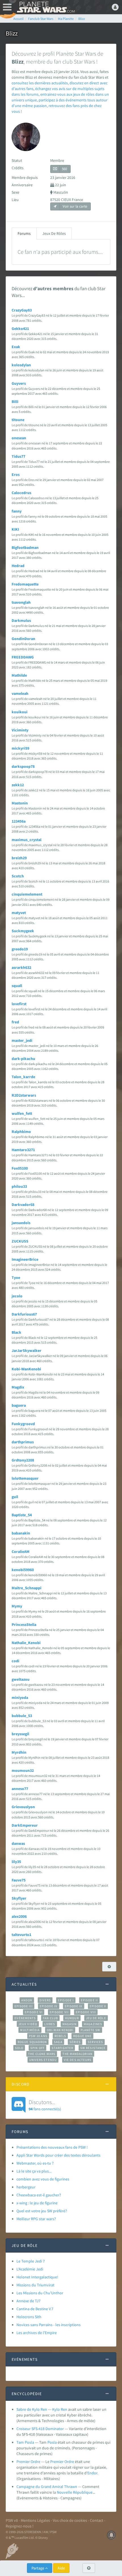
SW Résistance (93, 2048)
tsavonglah (21, 602)
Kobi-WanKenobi (26, 1369)
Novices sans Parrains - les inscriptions (49, 2325)
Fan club (50, 2018)
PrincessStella (24, 1624)
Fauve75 (19, 1880)
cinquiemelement (27, 894)
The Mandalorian (77, 2054)
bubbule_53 (22, 1716)
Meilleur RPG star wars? (36, 2219)
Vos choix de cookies (70, 2520)
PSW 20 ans (38, 2036)
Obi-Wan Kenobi (60, 2030)
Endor (92, 2473)
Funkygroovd (23, 1424)
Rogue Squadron (32, 2042)
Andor (27, 2000)
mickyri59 (20, 748)
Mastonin (20, 803)
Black (16, 1332)
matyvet (19, 913)
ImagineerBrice (25, 1259)
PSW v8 (12, 2520)
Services (95, 2042)
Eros (16, 474)
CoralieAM (21, 1552)
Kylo (56, 2409)
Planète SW (91, 2030)
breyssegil (20, 1734)
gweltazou (21, 1679)
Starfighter (62, 2048)
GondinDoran (23, 639)
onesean (19, 438)
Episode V (98, 2006)
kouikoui (20, 712)
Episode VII (59, 2012)
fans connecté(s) (45, 2105)
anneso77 (20, 1789)
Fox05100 (20, 1168)
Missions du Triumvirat (35, 2285)
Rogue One (82, 2036)
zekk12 (18, 785)
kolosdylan (21, 365)
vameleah (20, 693)
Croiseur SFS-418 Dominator (40, 2429)
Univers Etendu (43, 2060)
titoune (18, 420)
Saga (58, 2042)
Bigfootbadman (25, 547)
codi (15, 1661)
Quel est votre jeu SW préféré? (42, 2211)
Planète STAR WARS (45, 7)
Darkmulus (21, 620)
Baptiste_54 (22, 1515)
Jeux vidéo (28, 2024)
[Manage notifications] (112, 2535)
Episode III (24, 2006)
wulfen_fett (22, 1113)
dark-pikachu (23, 1059)
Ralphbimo (21, 1132)
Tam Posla (25, 2442)
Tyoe (16, 1277)
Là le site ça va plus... (34, 2171)
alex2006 (19, 1916)
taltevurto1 (21, 1935)
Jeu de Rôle (96, 2018)
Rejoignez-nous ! (20, 2526)
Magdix (18, 1387)
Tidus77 (18, 456)
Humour (72, 2018)
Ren (64, 2409)
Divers (45, 2000)
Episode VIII (86, 2012)
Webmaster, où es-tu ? (35, 2163)
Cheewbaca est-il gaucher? (39, 2195)
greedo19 (20, 949)
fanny (17, 511)
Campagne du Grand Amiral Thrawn (47, 2487)
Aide (61, 2568)
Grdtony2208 (23, 1460)
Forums (24, 233)
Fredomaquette (25, 584)
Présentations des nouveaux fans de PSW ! (52, 2147)
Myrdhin (19, 1752)
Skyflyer (19, 1898)
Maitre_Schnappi (27, 1588)
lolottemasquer (25, 1478)
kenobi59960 (23, 1570)
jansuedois (21, 1223)
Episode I (66, 2000)
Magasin (70, 2024)
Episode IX (74, 2006)
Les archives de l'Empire (37, 2333)
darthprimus (23, 1442)
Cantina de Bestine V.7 (35, 2309)
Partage (38, 2568)
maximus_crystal (27, 840)
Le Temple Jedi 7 (31, 2261)
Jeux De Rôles (54, 233)
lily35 (16, 1862)
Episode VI (34, 2012)
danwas (18, 1843)
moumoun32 (23, 1770)
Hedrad (18, 566)
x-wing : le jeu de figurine (37, 2203)
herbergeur (26, 2187)
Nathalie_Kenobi (26, 1643)
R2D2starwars (24, 1095)
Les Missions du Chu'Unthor (40, 2293)
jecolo (17, 1296)
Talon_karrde (23, 1077)
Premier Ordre (28, 2462)
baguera (19, 1405)
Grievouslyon (23, 1807)
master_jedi (22, 1040)
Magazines (93, 2024)
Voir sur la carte (74, 206)
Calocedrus (21, 493)
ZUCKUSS (20, 1241)
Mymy (17, 1606)
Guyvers (19, 383)
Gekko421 (20, 329)
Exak (16, 347)
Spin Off (37, 2048)
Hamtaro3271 (23, 1150)
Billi (15, 402)
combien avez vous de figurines (43, 2179)
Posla (52, 2442)
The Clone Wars (42, 2054)
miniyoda (20, 1697)
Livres (50, 2024)
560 (64, 169)
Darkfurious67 (24, 1314)
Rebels (60, 2036)
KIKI (15, 529)
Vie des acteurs (78, 2060)
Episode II (89, 2000)
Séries (75, 2042)
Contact (97, 2520)
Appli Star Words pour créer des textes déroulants (58, 2155)
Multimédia (30, 2030)
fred (15, 1022)
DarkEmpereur (25, 1825)
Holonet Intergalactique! (37, 2277)
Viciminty (20, 730)
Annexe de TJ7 (29, 2301)
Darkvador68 (23, 1205)
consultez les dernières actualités (40, 83)
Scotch (18, 876)
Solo (19, 2048)
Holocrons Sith (29, 2317)
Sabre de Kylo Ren (32, 2409)
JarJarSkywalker (27, 1350)
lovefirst (19, 1004)
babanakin (21, 1533)
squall (17, 986)
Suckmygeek (23, 931)
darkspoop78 (23, 766)
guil (15, 1497)
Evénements (25, 2018)
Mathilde (19, 675)
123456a (19, 821)
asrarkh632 (21, 967)
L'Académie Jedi (30, 2269)
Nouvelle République (75, 2492)
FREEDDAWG (23, 657)
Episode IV (49, 2006)
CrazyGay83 (22, 310)
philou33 (19, 1186)
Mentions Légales (35, 2520)
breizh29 (19, 858)
